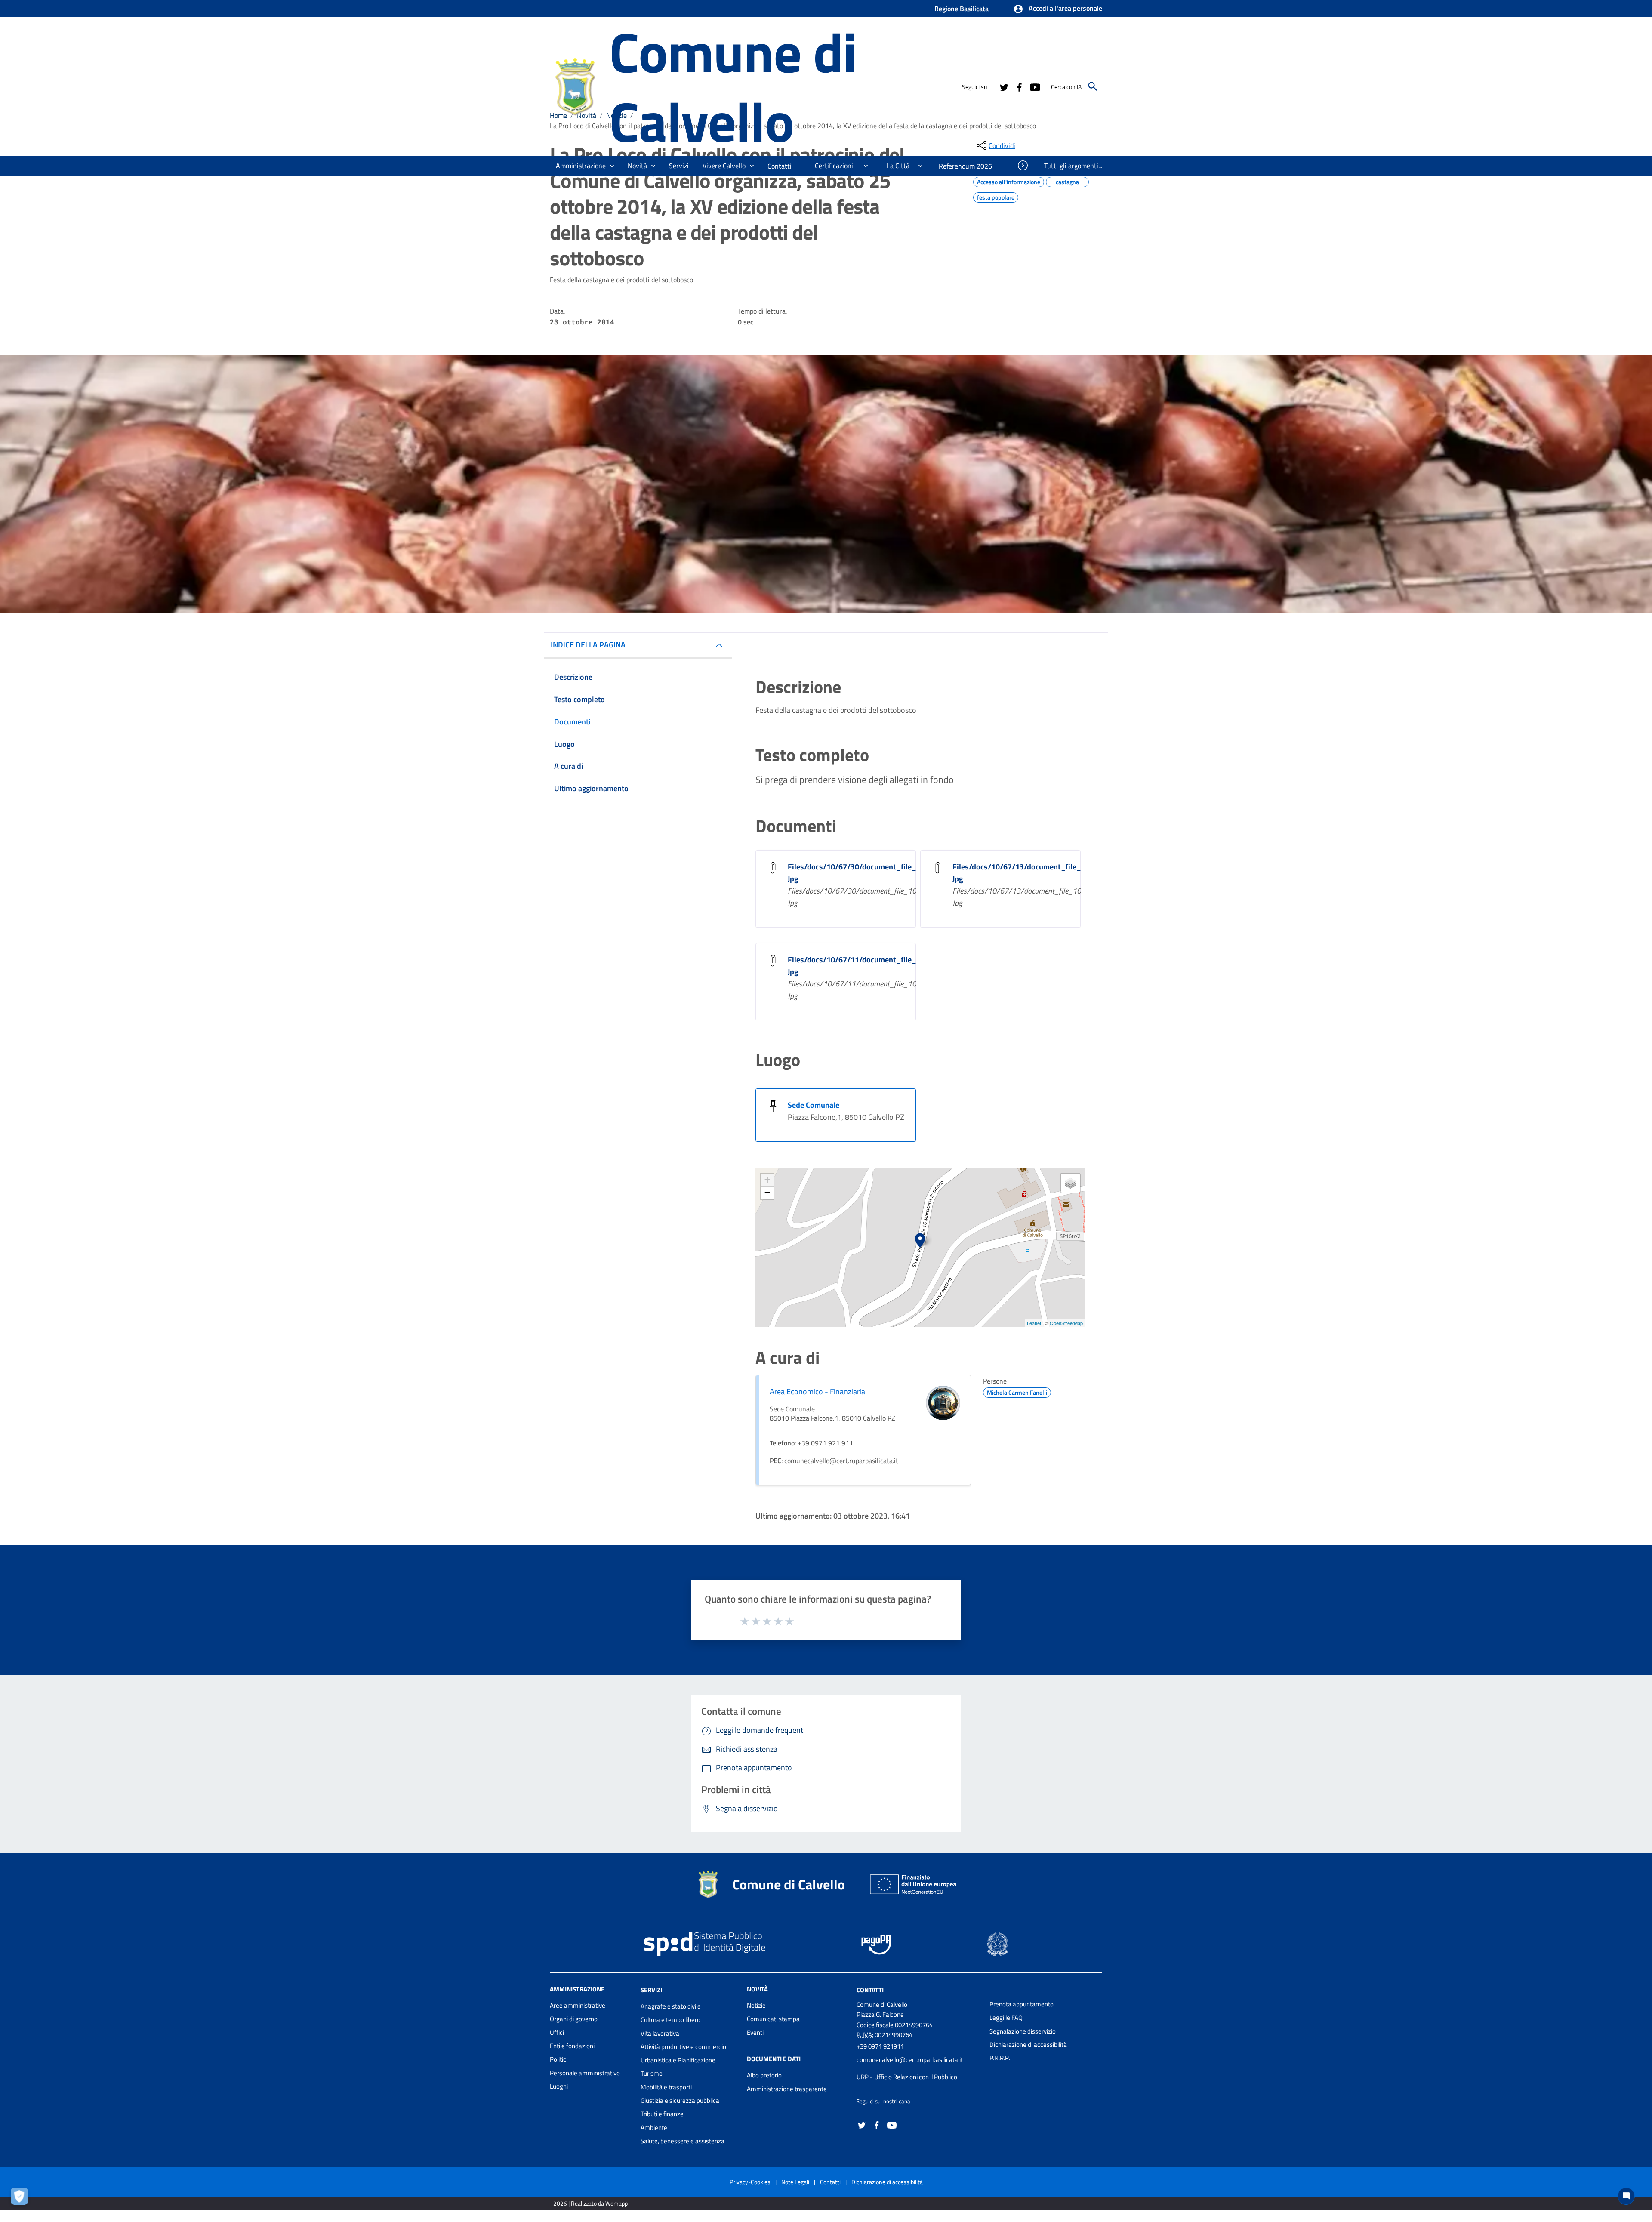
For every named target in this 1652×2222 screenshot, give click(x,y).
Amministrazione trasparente (787, 2089)
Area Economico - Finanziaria (817, 1391)
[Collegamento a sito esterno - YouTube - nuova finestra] (1035, 86)
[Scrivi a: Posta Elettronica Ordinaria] (919, 2068)
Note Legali (795, 2182)
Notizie (756, 2005)
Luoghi (559, 2086)
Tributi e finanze (662, 2114)
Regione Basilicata (962, 9)
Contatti (870, 1990)
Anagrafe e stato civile (671, 2006)
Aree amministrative (578, 2005)
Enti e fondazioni (572, 2046)
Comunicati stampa (773, 2019)
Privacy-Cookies (750, 2182)
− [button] (767, 1193)
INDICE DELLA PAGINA (588, 645)
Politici (559, 2059)
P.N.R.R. (1000, 2058)
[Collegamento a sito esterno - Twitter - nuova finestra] (1004, 86)
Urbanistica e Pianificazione (678, 2060)
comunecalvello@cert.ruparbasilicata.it (910, 2060)
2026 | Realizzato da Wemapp (590, 2203)
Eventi (755, 2032)
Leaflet (1034, 1323)
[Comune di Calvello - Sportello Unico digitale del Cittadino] (576, 85)
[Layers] (1070, 1183)
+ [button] (767, 1180)
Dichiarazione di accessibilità (1028, 2045)
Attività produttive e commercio (683, 2047)
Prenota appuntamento (1022, 2004)
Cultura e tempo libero (670, 2020)
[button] (1058, 9)
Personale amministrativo (585, 2073)
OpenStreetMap (1066, 1323)
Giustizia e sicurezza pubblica (680, 2100)
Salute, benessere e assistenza (683, 2141)
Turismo (652, 2073)
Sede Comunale (814, 1105)
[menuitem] (780, 166)
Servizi (651, 1990)
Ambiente (654, 2128)
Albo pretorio (764, 2075)
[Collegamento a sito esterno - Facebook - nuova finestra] (1019, 86)
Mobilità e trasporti (666, 2087)
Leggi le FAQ (1006, 2017)
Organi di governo (574, 2019)
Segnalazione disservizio (1023, 2031)
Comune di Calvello (733, 86)
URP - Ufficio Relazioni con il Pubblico (907, 2077)
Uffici (557, 2032)
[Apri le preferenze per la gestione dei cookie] (22, 2198)
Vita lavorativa (660, 2033)
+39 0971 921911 (880, 2046)
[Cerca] (1093, 86)
